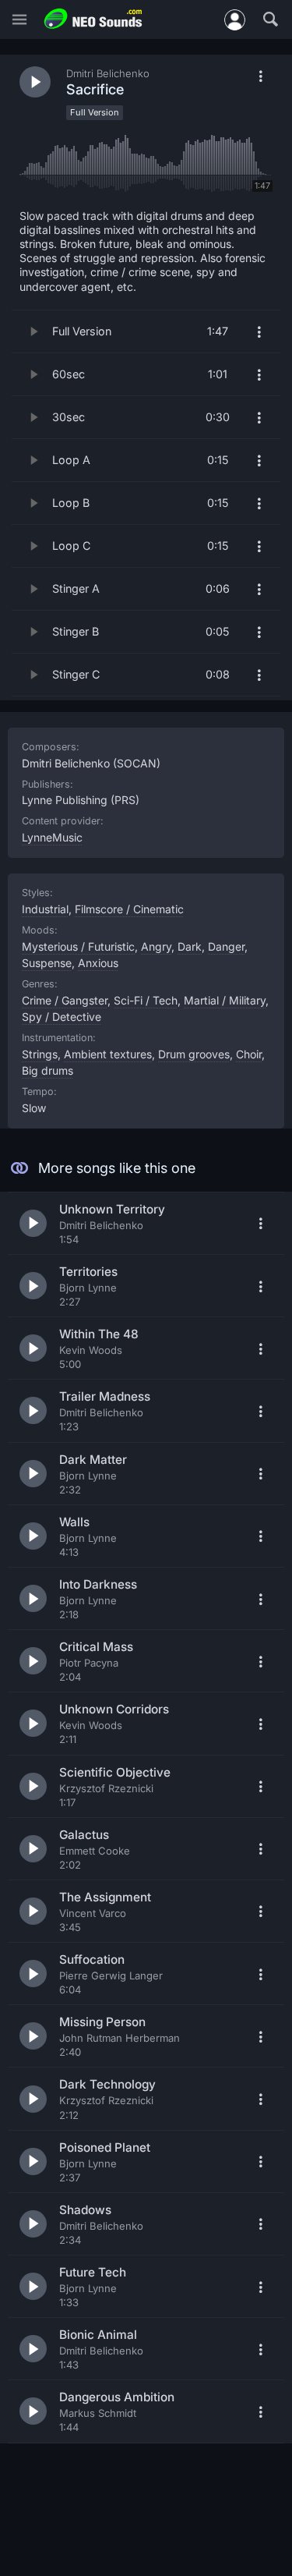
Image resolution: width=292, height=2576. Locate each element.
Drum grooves (194, 1054)
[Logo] (93, 19)
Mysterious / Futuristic (78, 946)
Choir (249, 1054)
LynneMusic (52, 837)
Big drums (47, 1070)
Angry (156, 946)
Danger (226, 946)
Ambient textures (108, 1054)
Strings (40, 1054)
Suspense (47, 963)
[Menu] (19, 20)
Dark (190, 946)
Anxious (98, 963)
